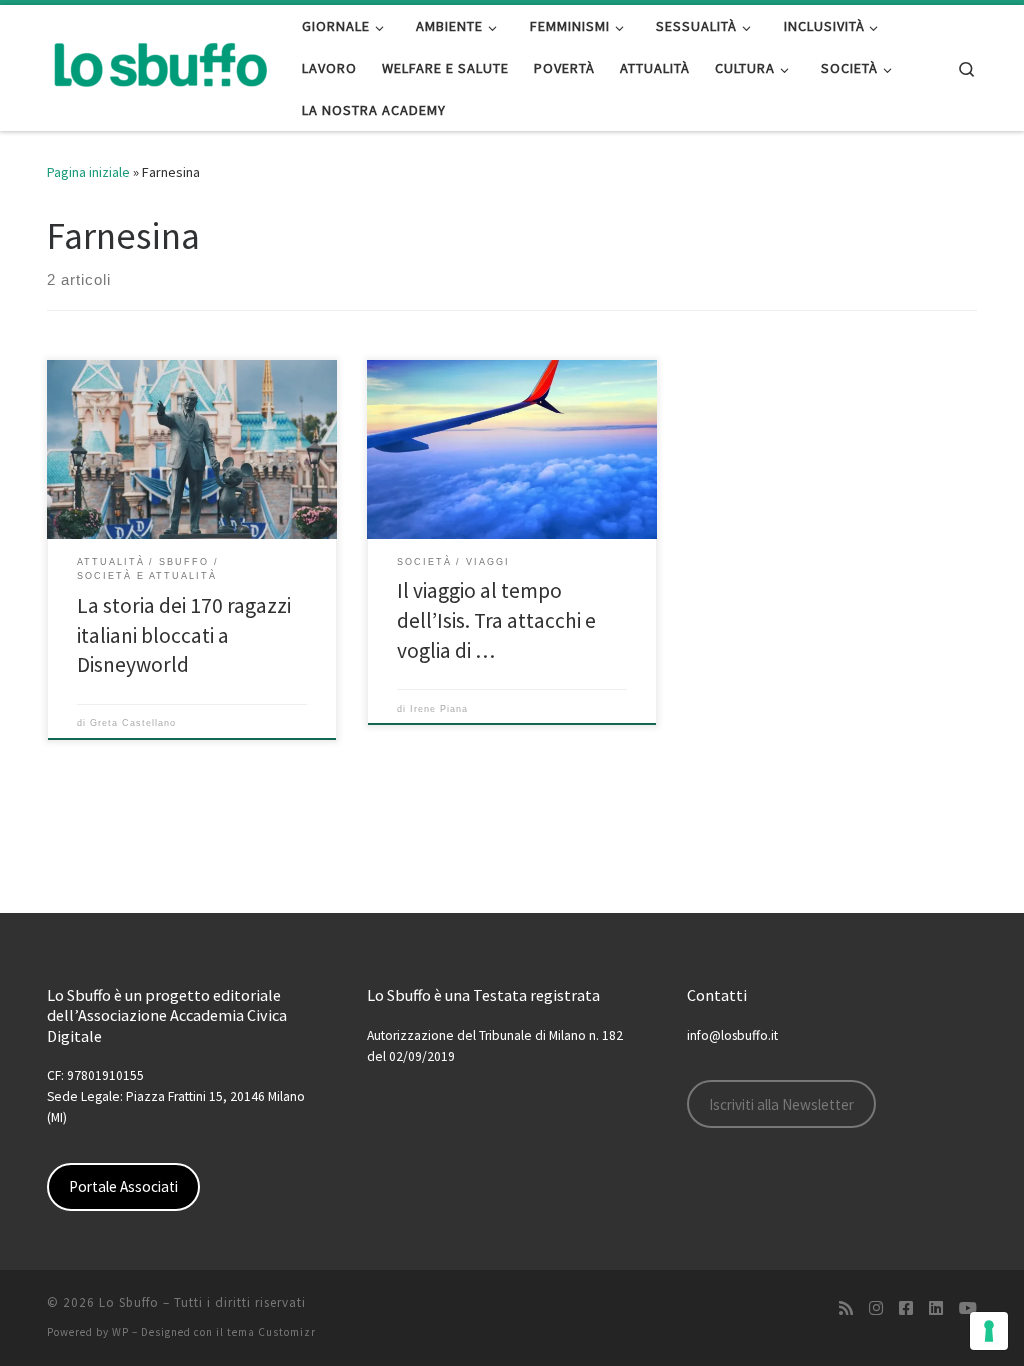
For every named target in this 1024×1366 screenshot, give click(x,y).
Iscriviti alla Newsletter (781, 1104)
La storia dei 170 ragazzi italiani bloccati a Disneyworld (184, 635)
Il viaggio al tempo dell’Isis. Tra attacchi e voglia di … (496, 620)
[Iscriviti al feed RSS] (846, 1308)
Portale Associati (123, 1186)
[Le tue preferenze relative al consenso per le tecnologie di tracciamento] (989, 1331)
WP (120, 1332)
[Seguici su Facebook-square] (906, 1308)
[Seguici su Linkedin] (936, 1308)
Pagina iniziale (88, 172)
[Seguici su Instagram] (876, 1308)
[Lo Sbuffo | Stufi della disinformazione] (159, 64)
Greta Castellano (133, 723)
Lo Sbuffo (129, 1302)
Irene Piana (439, 709)
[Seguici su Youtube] (968, 1308)
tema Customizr (271, 1332)
